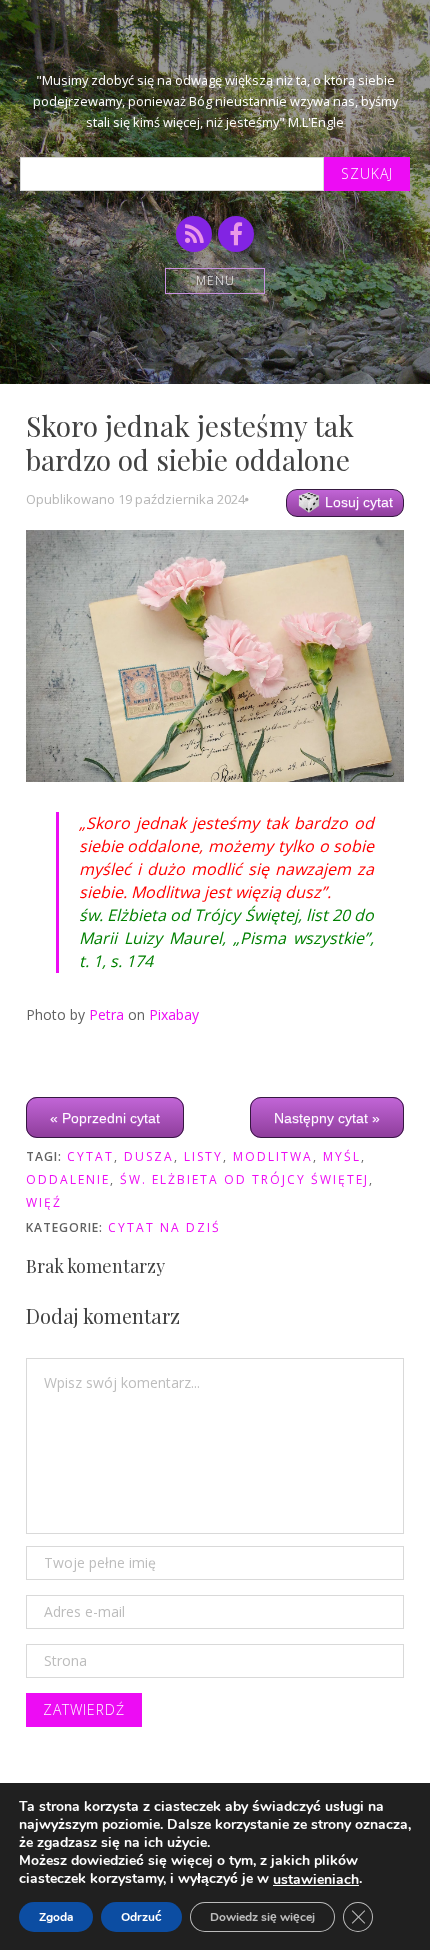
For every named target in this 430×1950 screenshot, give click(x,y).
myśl (342, 1156)
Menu (215, 280)
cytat (90, 1156)
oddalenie (68, 1179)
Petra (106, 1014)
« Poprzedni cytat (105, 1117)
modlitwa (273, 1156)
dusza (149, 1156)
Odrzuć (141, 1917)
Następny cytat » (327, 1117)
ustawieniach (316, 1880)
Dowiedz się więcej (262, 1917)
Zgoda (56, 1917)
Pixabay (174, 1014)
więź (44, 1202)
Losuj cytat (357, 502)
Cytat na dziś (164, 1227)
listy (203, 1156)
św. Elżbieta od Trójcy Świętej (244, 1179)
